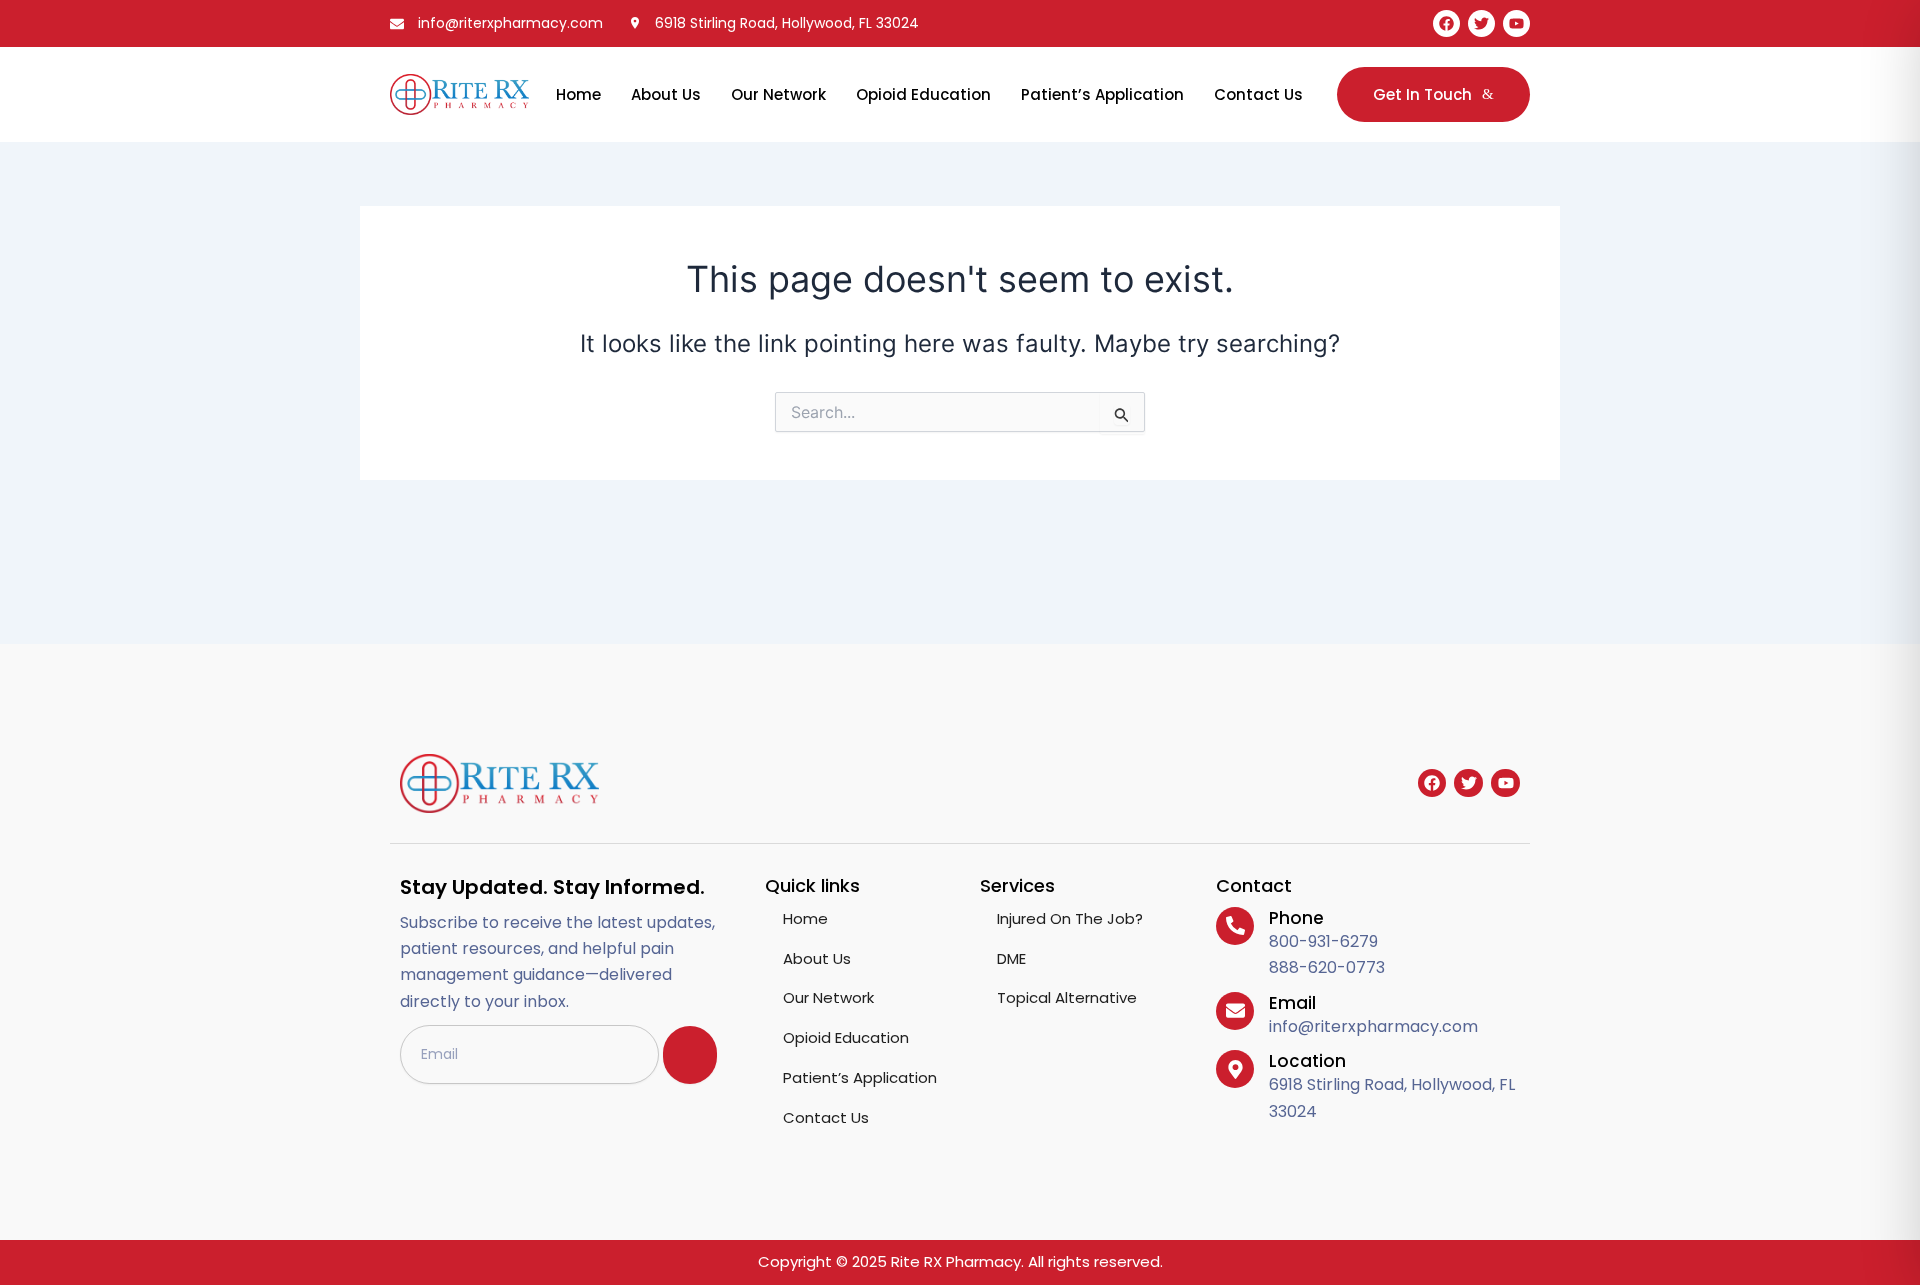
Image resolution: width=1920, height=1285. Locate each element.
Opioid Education (923, 94)
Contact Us (1258, 94)
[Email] (1235, 1011)
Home (578, 94)
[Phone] (1235, 926)
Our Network (778, 94)
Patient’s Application (1102, 94)
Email (1292, 1003)
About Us (666, 94)
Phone (1296, 918)
